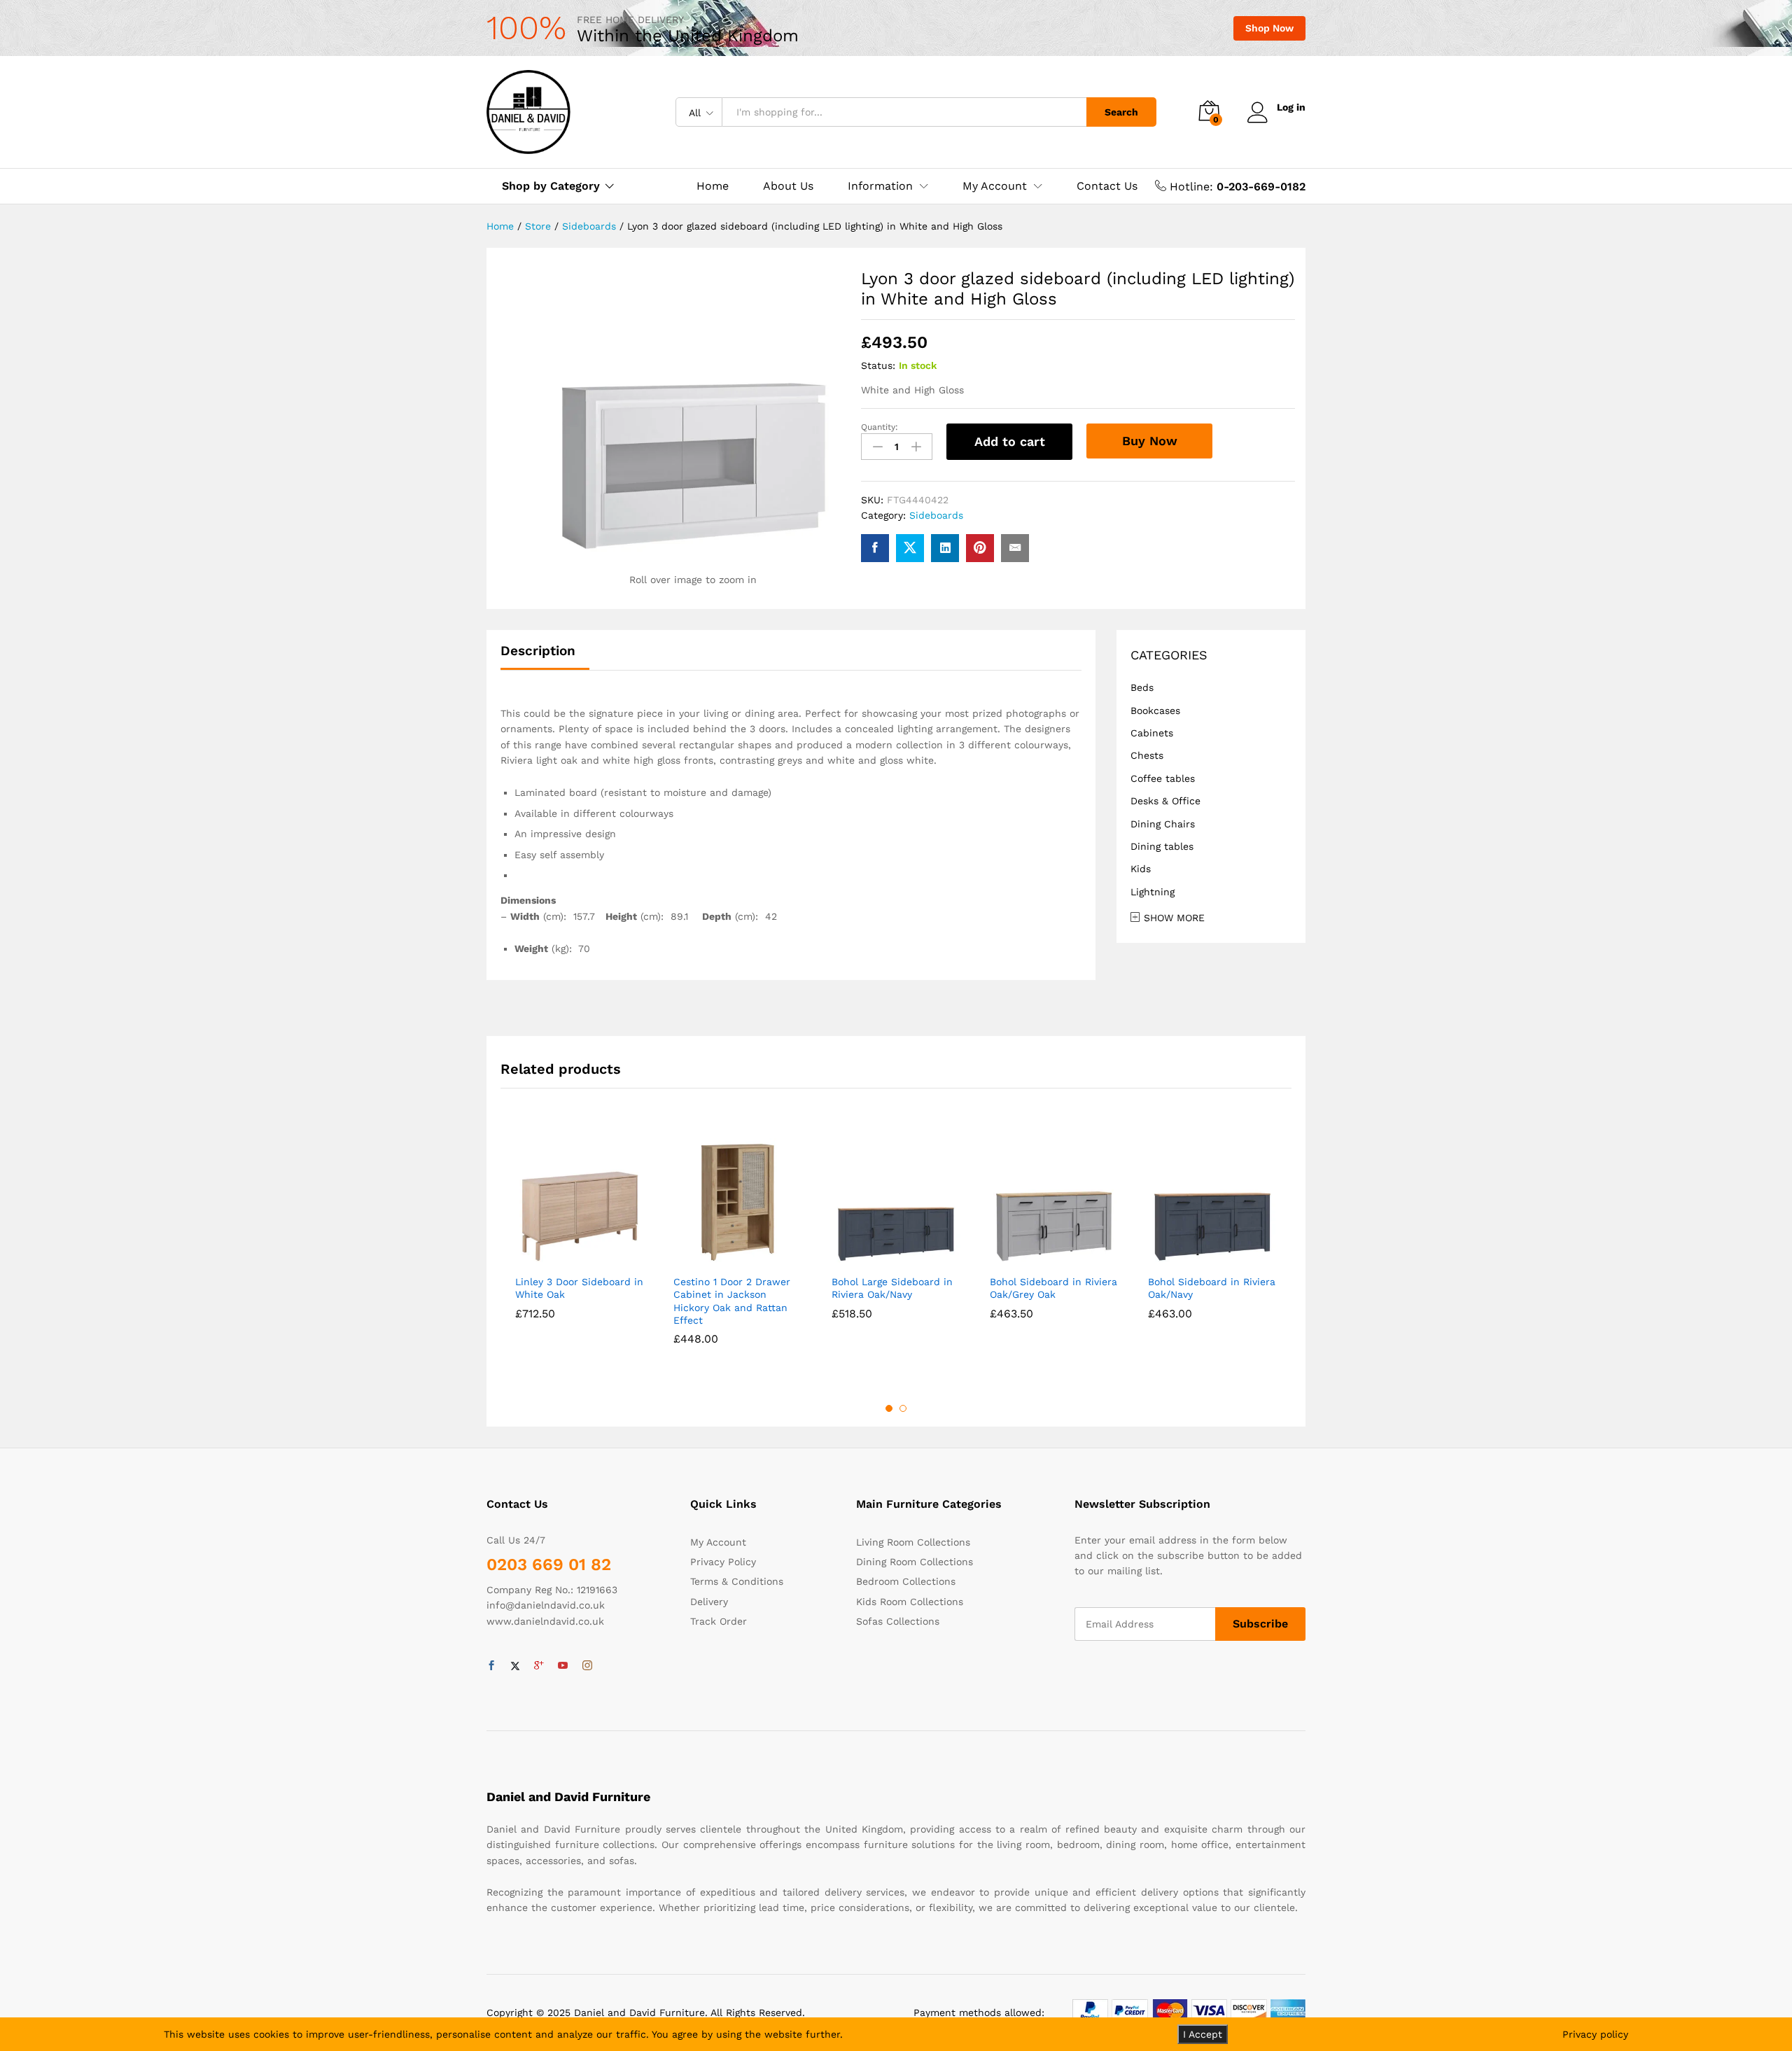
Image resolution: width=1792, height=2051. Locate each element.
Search (1121, 112)
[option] (580, 1247)
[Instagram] (587, 1666)
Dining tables (1162, 846)
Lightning (1153, 892)
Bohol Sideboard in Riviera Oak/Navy (1212, 1288)
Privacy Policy (723, 1562)
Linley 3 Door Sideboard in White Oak (579, 1288)
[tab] (545, 657)
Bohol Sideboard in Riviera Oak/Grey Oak (1053, 1288)
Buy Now (1150, 441)
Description (538, 651)
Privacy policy (1595, 2034)
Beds (1142, 687)
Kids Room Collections (910, 1602)
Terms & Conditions (737, 1581)
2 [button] (903, 1408)
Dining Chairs (1163, 824)
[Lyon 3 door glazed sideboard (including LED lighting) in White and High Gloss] (875, 548)
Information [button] (880, 186)
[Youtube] (563, 1666)
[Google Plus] (539, 1666)
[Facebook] (491, 1666)
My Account (718, 1542)
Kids (1141, 869)
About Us (788, 186)
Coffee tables (1163, 778)
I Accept (1203, 2034)
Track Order (719, 1621)
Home (713, 186)
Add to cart (1010, 441)
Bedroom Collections (906, 1581)
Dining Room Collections (915, 1562)
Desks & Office (1165, 801)
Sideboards (936, 515)
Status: (878, 365)
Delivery (709, 1602)
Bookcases (1155, 710)
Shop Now (1269, 28)
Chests (1147, 755)
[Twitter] (515, 1666)
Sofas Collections (898, 1621)
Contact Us (1107, 186)
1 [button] (889, 1408)
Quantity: (880, 427)
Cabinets (1152, 733)
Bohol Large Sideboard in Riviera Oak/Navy (892, 1288)
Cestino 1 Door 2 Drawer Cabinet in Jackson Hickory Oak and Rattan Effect (732, 1301)
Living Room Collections (913, 1542)
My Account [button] (995, 186)
